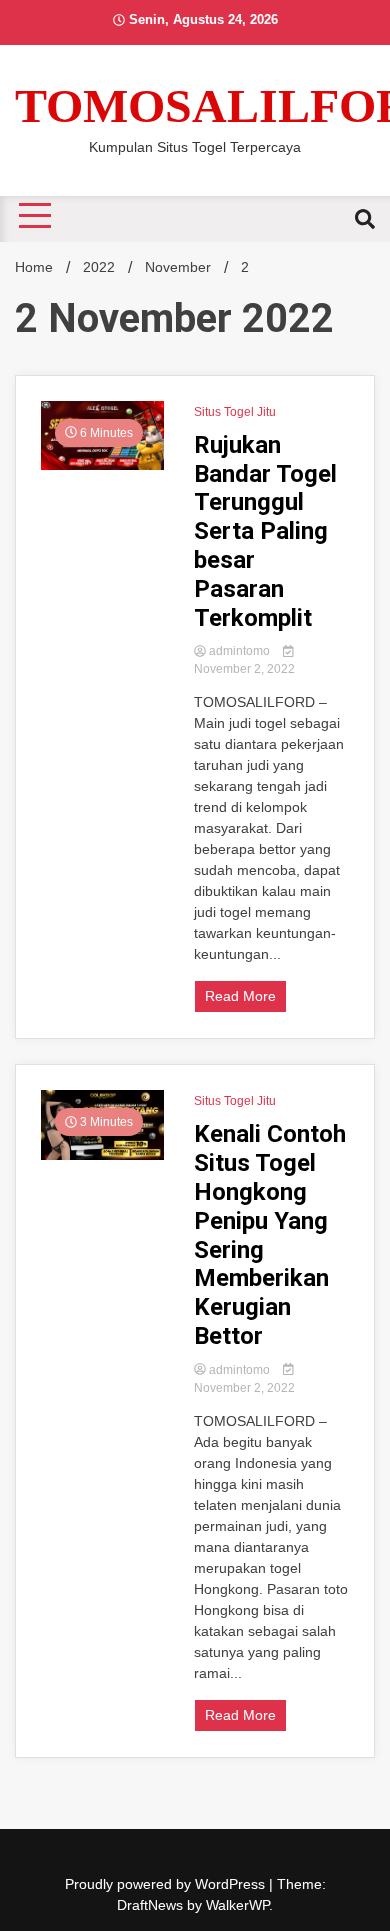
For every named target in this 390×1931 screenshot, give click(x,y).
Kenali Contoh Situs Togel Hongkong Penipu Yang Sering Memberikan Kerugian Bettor (270, 1235)
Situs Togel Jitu (235, 412)
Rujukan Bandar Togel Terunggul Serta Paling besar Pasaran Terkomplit (265, 531)
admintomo (239, 651)
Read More (240, 996)
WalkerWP (237, 1905)
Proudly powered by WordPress (167, 1884)
